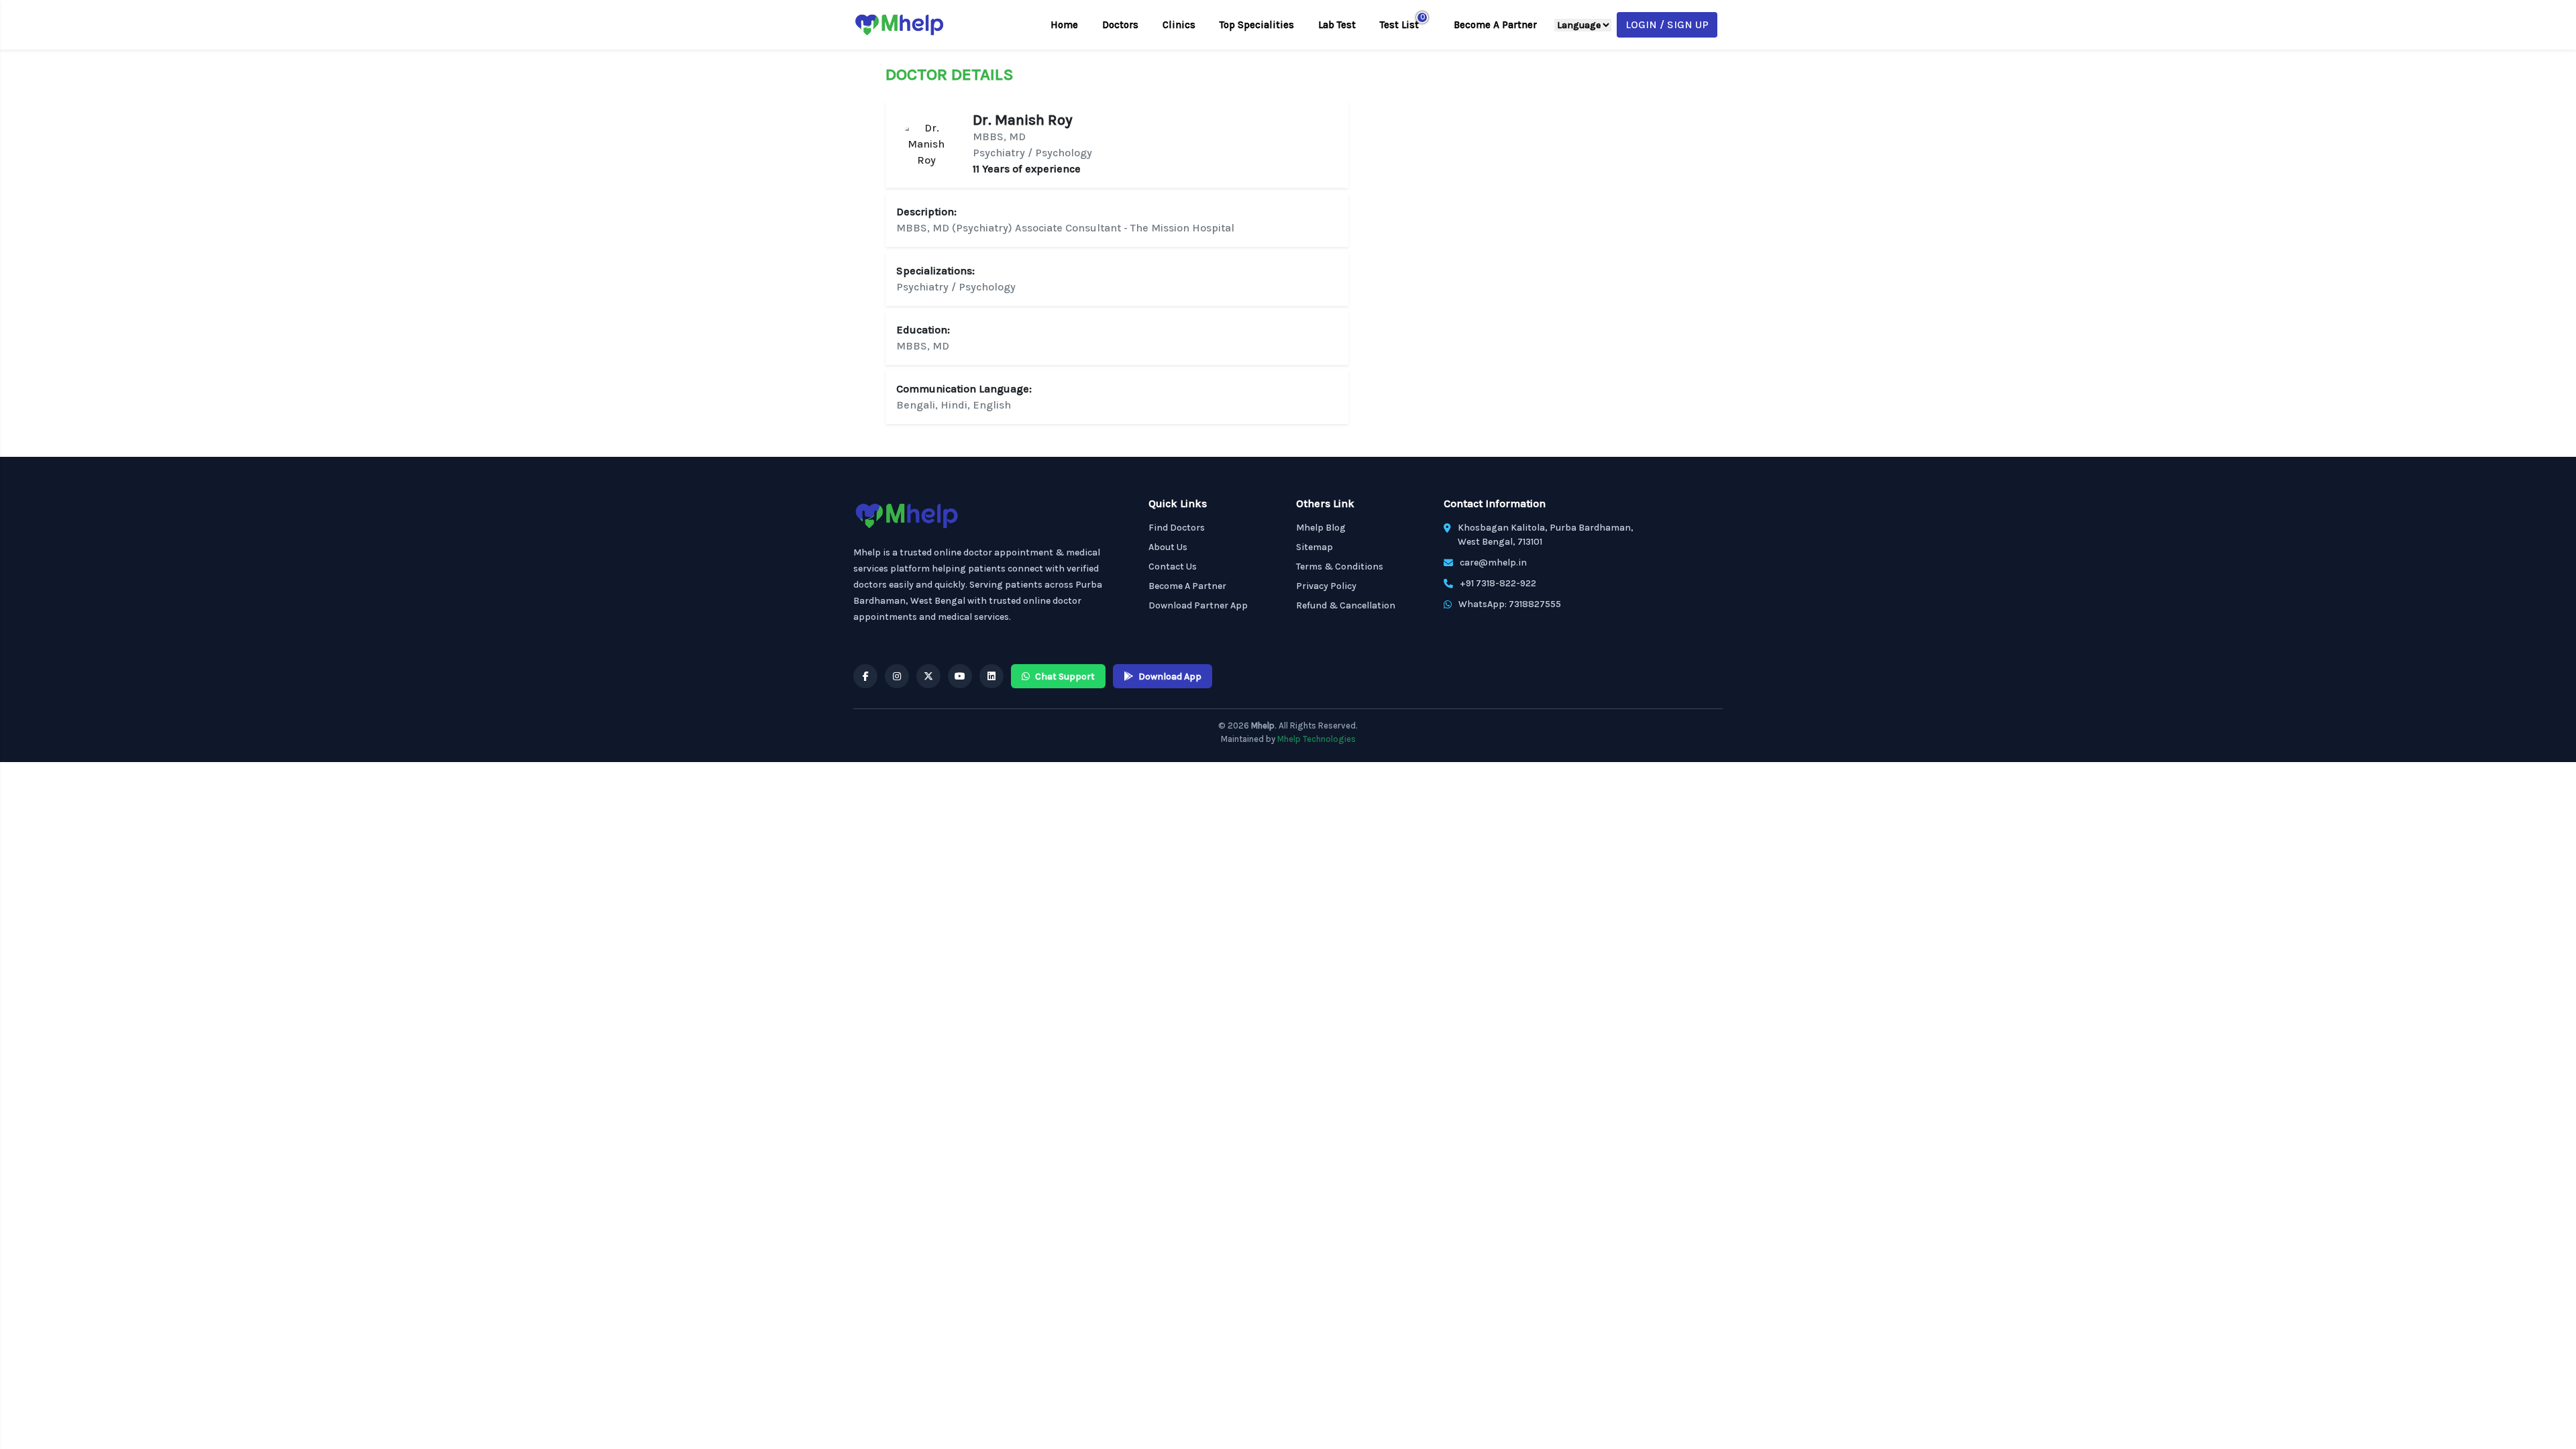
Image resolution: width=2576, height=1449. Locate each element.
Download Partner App (1198, 605)
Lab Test (1337, 25)
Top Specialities (1257, 25)
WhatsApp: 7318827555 (1510, 604)
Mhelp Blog (1321, 528)
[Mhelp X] (928, 676)
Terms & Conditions (1340, 567)
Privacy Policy (1326, 586)
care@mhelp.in (1493, 562)
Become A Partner (1495, 25)
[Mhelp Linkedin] (991, 676)
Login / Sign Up (1667, 24)
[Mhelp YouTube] (960, 676)
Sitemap (1314, 547)
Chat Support (1065, 677)
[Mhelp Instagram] (897, 676)
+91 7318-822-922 (1498, 583)
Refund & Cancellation (1346, 605)
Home (1064, 25)
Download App (1170, 677)
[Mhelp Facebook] (865, 676)
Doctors (1120, 25)
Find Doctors (1177, 528)
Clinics (1179, 25)
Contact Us (1173, 567)
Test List (1399, 25)
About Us (1168, 547)
